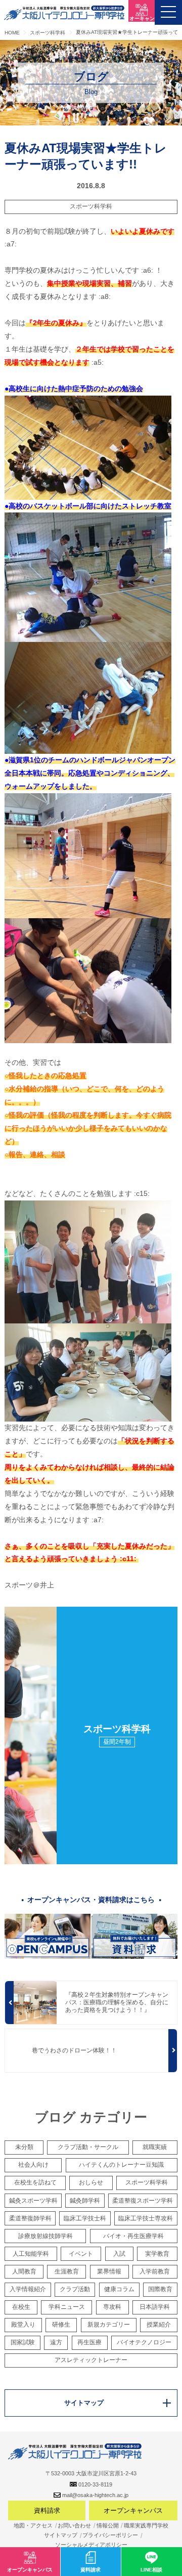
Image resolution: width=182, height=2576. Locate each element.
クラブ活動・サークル (88, 2147)
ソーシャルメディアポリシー (91, 2545)
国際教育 (160, 2289)
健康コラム (119, 2289)
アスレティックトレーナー (91, 2360)
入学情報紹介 (28, 2289)
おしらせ (91, 2182)
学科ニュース (67, 2307)
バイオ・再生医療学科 (133, 2236)
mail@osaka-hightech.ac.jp (95, 2495)
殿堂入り (23, 2325)
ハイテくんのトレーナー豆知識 (121, 2165)
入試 (119, 2254)
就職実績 (155, 2147)
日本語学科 (155, 2307)
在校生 (21, 2307)
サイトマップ (61, 2535)
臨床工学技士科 (85, 2218)
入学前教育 (155, 2271)
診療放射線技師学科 (45, 2236)
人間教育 (24, 2271)
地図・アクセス (33, 2525)
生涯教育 (67, 2271)
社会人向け (33, 2165)
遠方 (56, 2342)
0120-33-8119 (95, 2484)
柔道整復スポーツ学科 (143, 2201)
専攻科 (112, 2307)
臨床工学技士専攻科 (146, 2218)
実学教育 (157, 2254)
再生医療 (89, 2342)
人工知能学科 (31, 2254)
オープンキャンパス (133, 2510)
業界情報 (109, 2271)
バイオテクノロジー (144, 2342)
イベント (81, 2254)
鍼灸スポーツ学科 (33, 2201)
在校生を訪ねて (35, 2182)
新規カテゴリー (109, 2325)
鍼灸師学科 (85, 2201)
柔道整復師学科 (30, 2218)
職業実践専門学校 (146, 2525)
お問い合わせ (74, 2525)
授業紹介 (159, 2325)
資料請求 (47, 2510)
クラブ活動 (75, 2289)
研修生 (61, 2325)
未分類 (24, 2147)
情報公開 (108, 2525)
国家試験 (23, 2342)
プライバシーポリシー (110, 2535)
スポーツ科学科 (91, 206)
